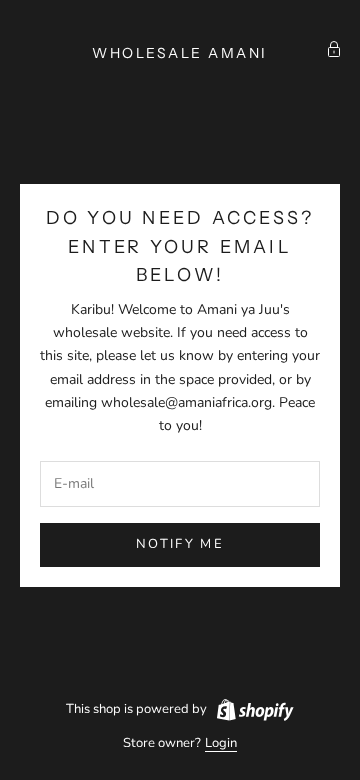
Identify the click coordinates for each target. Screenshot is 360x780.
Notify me (180, 544)
